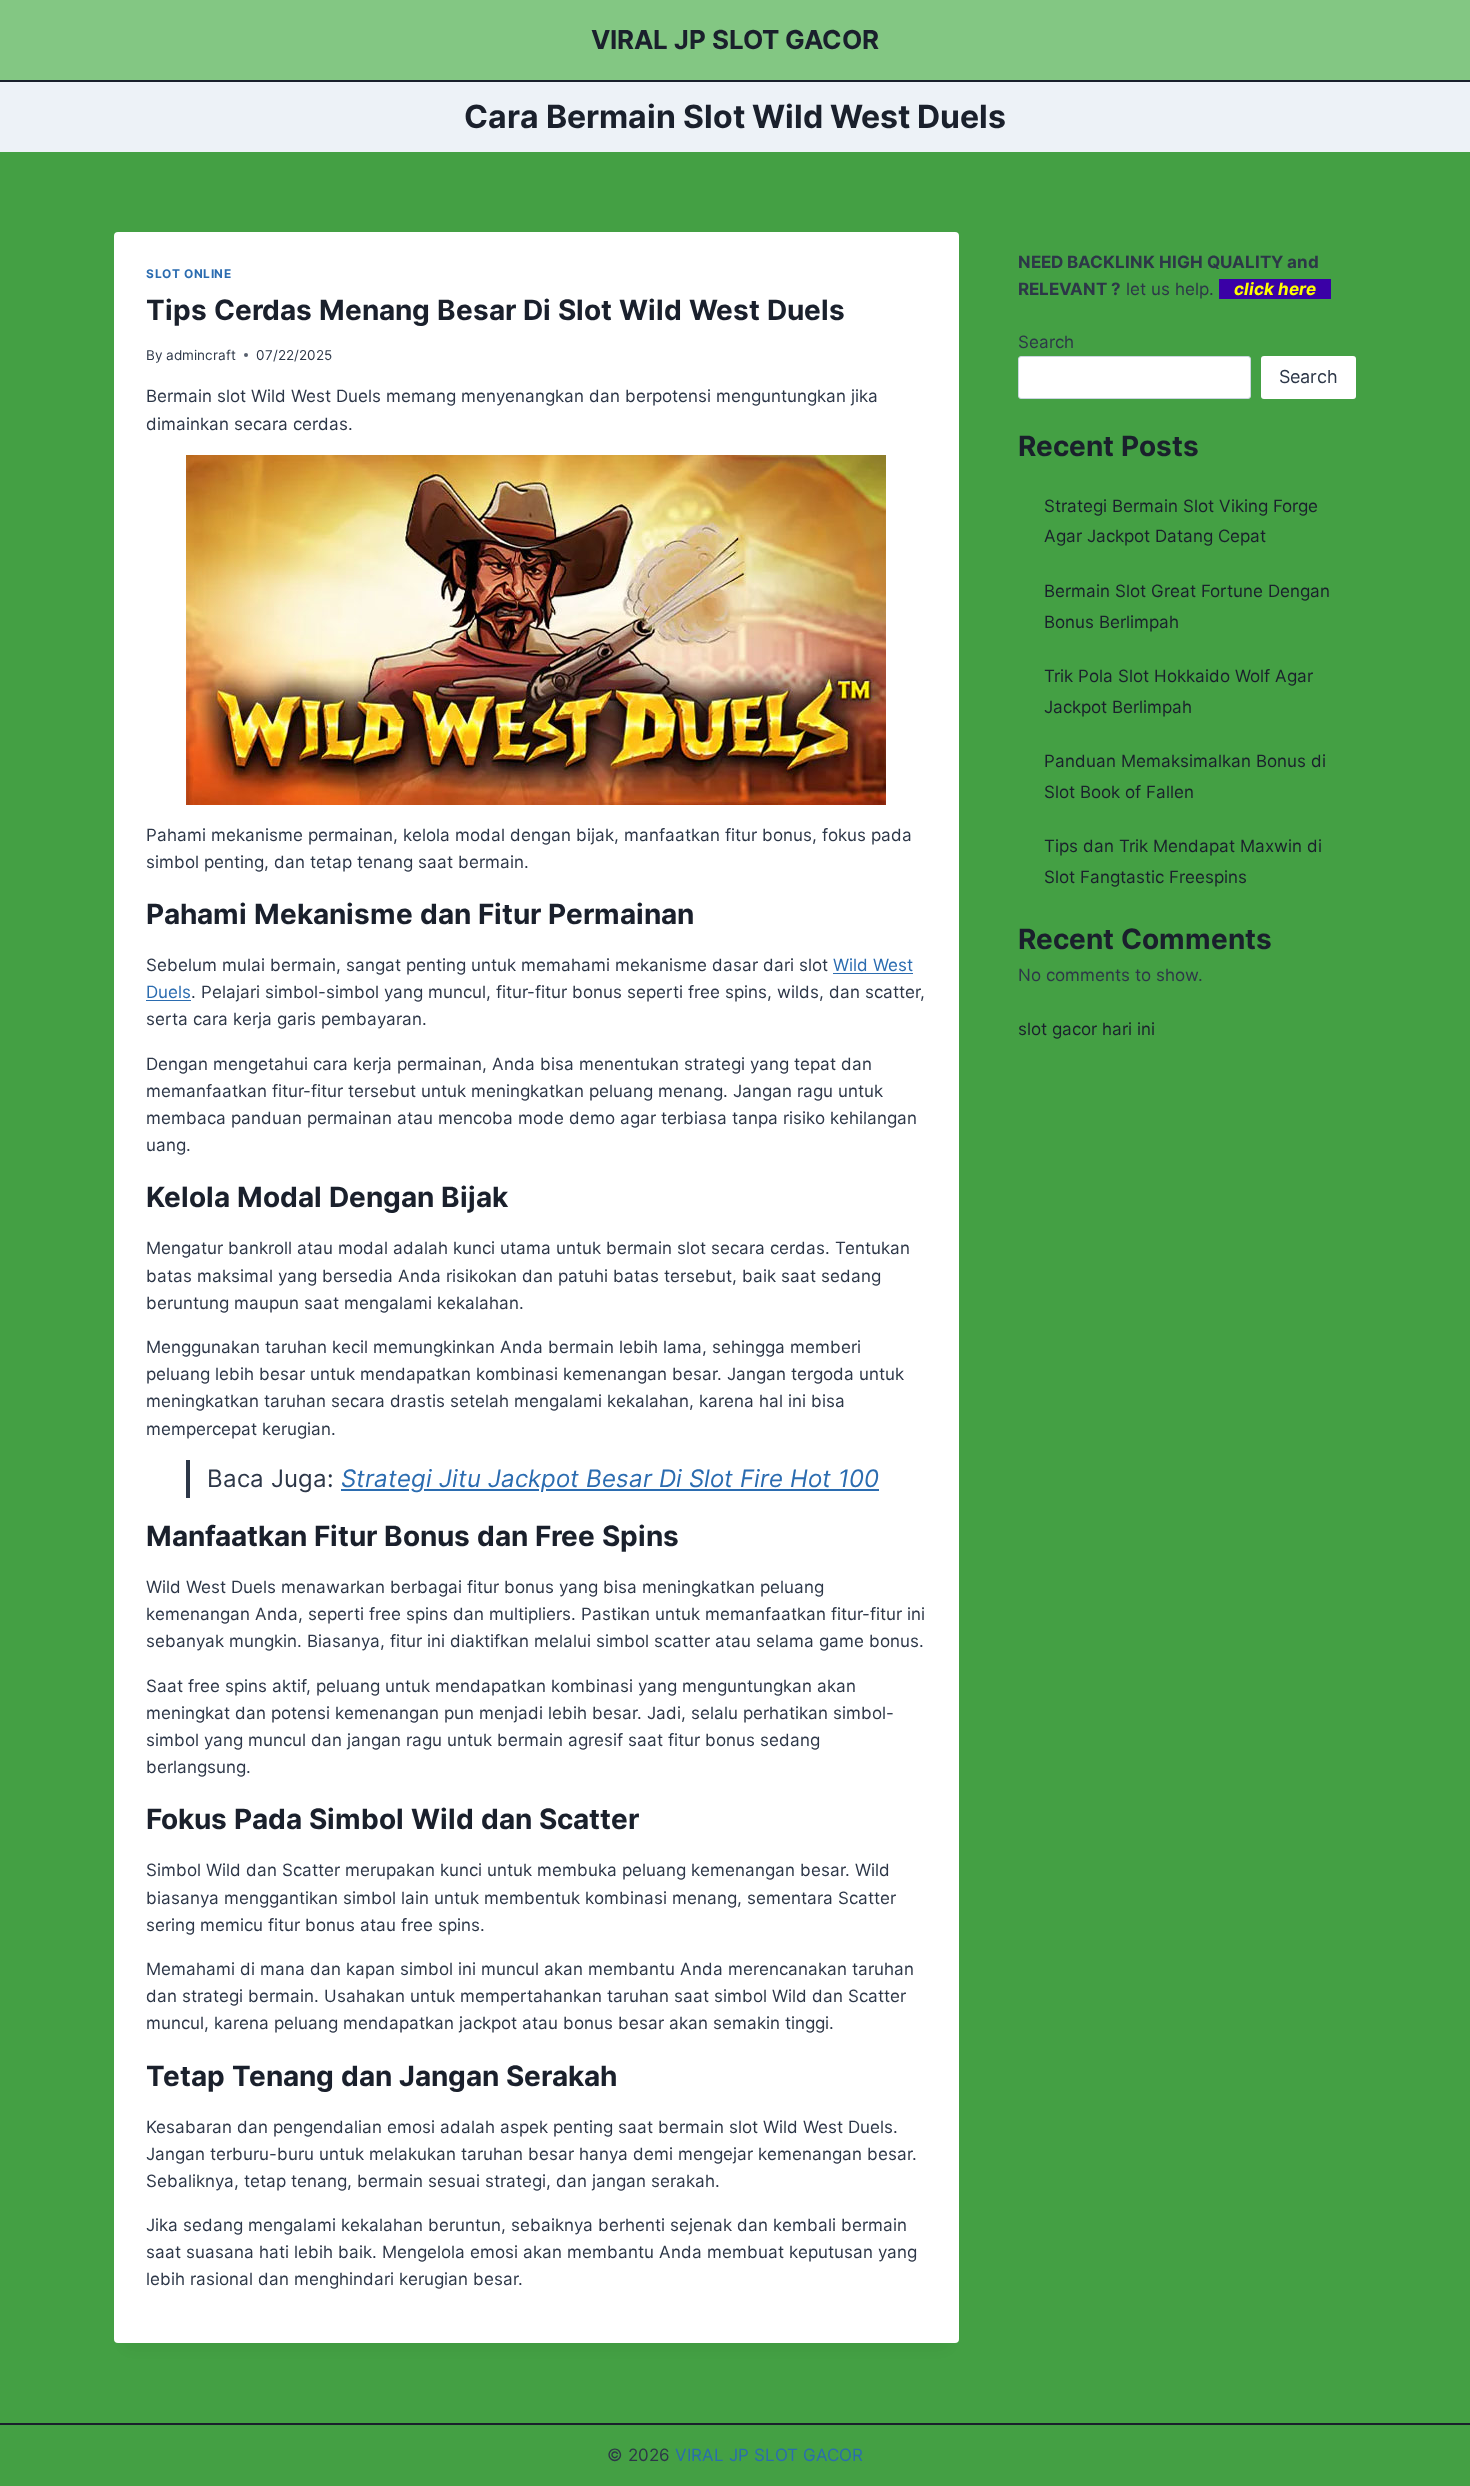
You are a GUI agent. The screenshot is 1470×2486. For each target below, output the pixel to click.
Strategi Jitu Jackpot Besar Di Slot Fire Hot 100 (610, 1478)
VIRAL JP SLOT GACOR (769, 2455)
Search (1046, 342)
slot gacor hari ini (1086, 1029)
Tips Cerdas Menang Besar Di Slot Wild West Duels (495, 310)
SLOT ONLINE (189, 273)
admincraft (201, 355)
